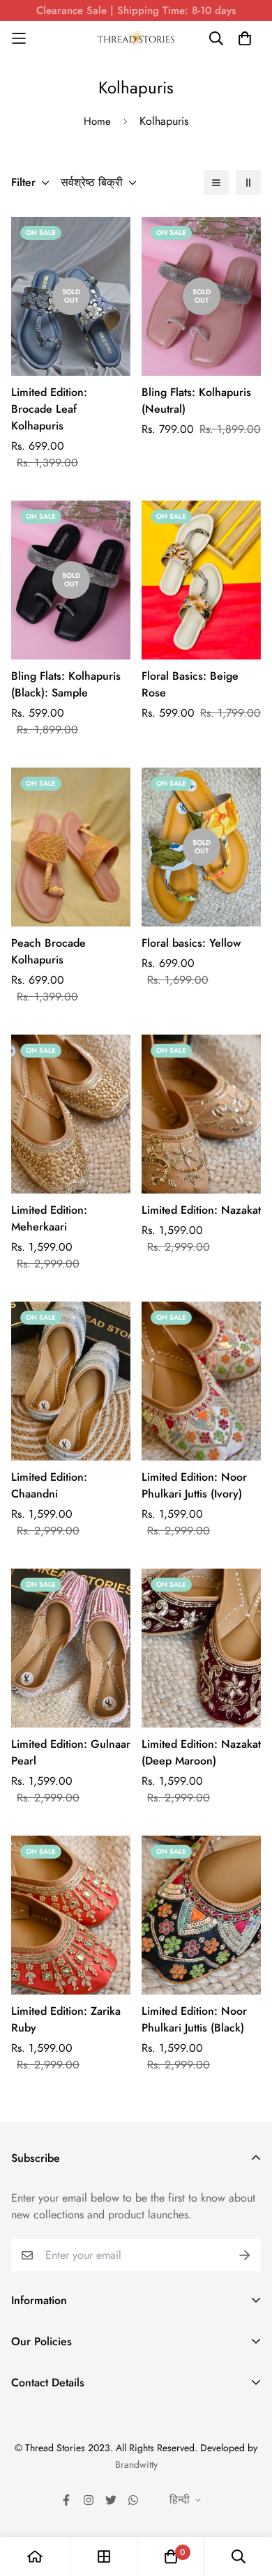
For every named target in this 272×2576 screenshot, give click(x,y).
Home (97, 121)
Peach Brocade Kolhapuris (48, 951)
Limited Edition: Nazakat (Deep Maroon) (201, 1752)
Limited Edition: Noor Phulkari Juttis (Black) (194, 2019)
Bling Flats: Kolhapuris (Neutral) (196, 401)
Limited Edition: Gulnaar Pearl (71, 1752)
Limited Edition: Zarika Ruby (66, 2019)
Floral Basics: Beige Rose (190, 684)
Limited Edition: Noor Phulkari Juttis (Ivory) (194, 1485)
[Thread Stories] (136, 39)
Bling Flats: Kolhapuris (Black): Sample (66, 684)
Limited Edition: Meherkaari (49, 1218)
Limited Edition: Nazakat (201, 1210)
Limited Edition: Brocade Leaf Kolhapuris (49, 409)
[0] (171, 2556)
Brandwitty (136, 2464)
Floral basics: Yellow (191, 943)
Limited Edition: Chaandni (49, 1485)
